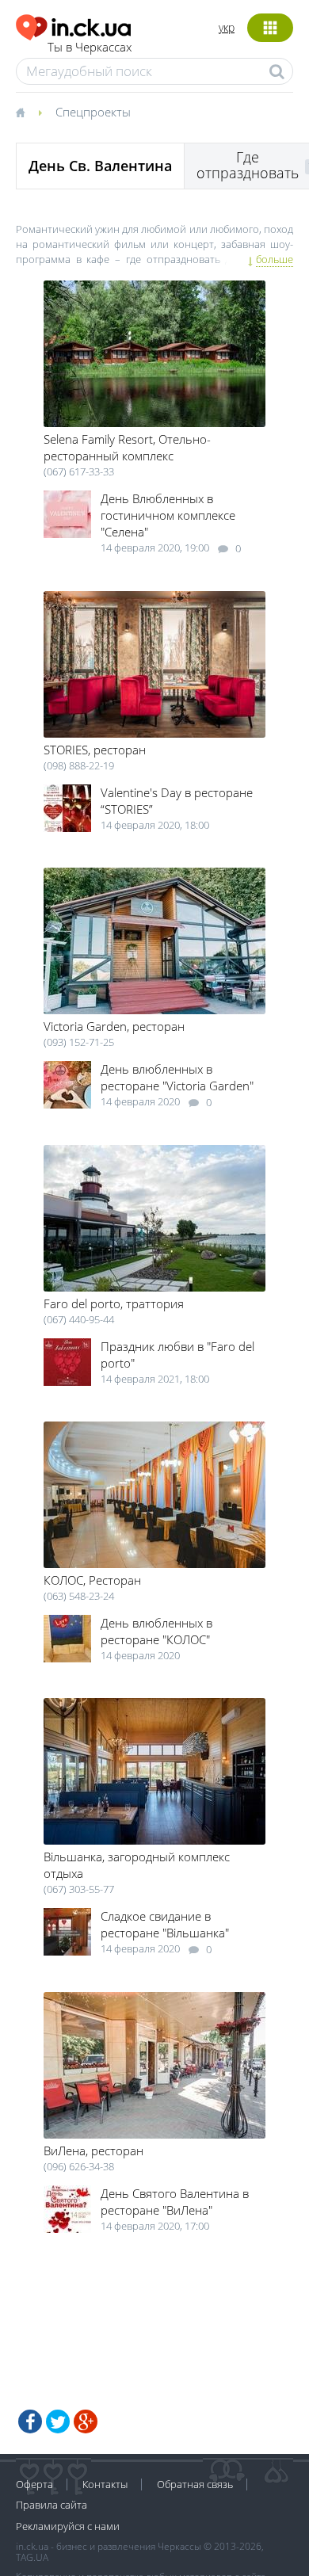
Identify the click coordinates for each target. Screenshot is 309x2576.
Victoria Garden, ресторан (114, 1026)
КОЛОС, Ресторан (92, 1580)
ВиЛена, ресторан (93, 2150)
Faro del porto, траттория (114, 1303)
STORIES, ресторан (95, 750)
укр (227, 27)
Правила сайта (51, 2505)
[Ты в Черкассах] (74, 25)
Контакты (105, 2484)
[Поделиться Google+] (86, 2421)
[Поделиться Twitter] (58, 2421)
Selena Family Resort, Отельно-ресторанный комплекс (127, 447)
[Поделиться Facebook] (30, 2421)
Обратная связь (195, 2484)
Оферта (34, 2484)
